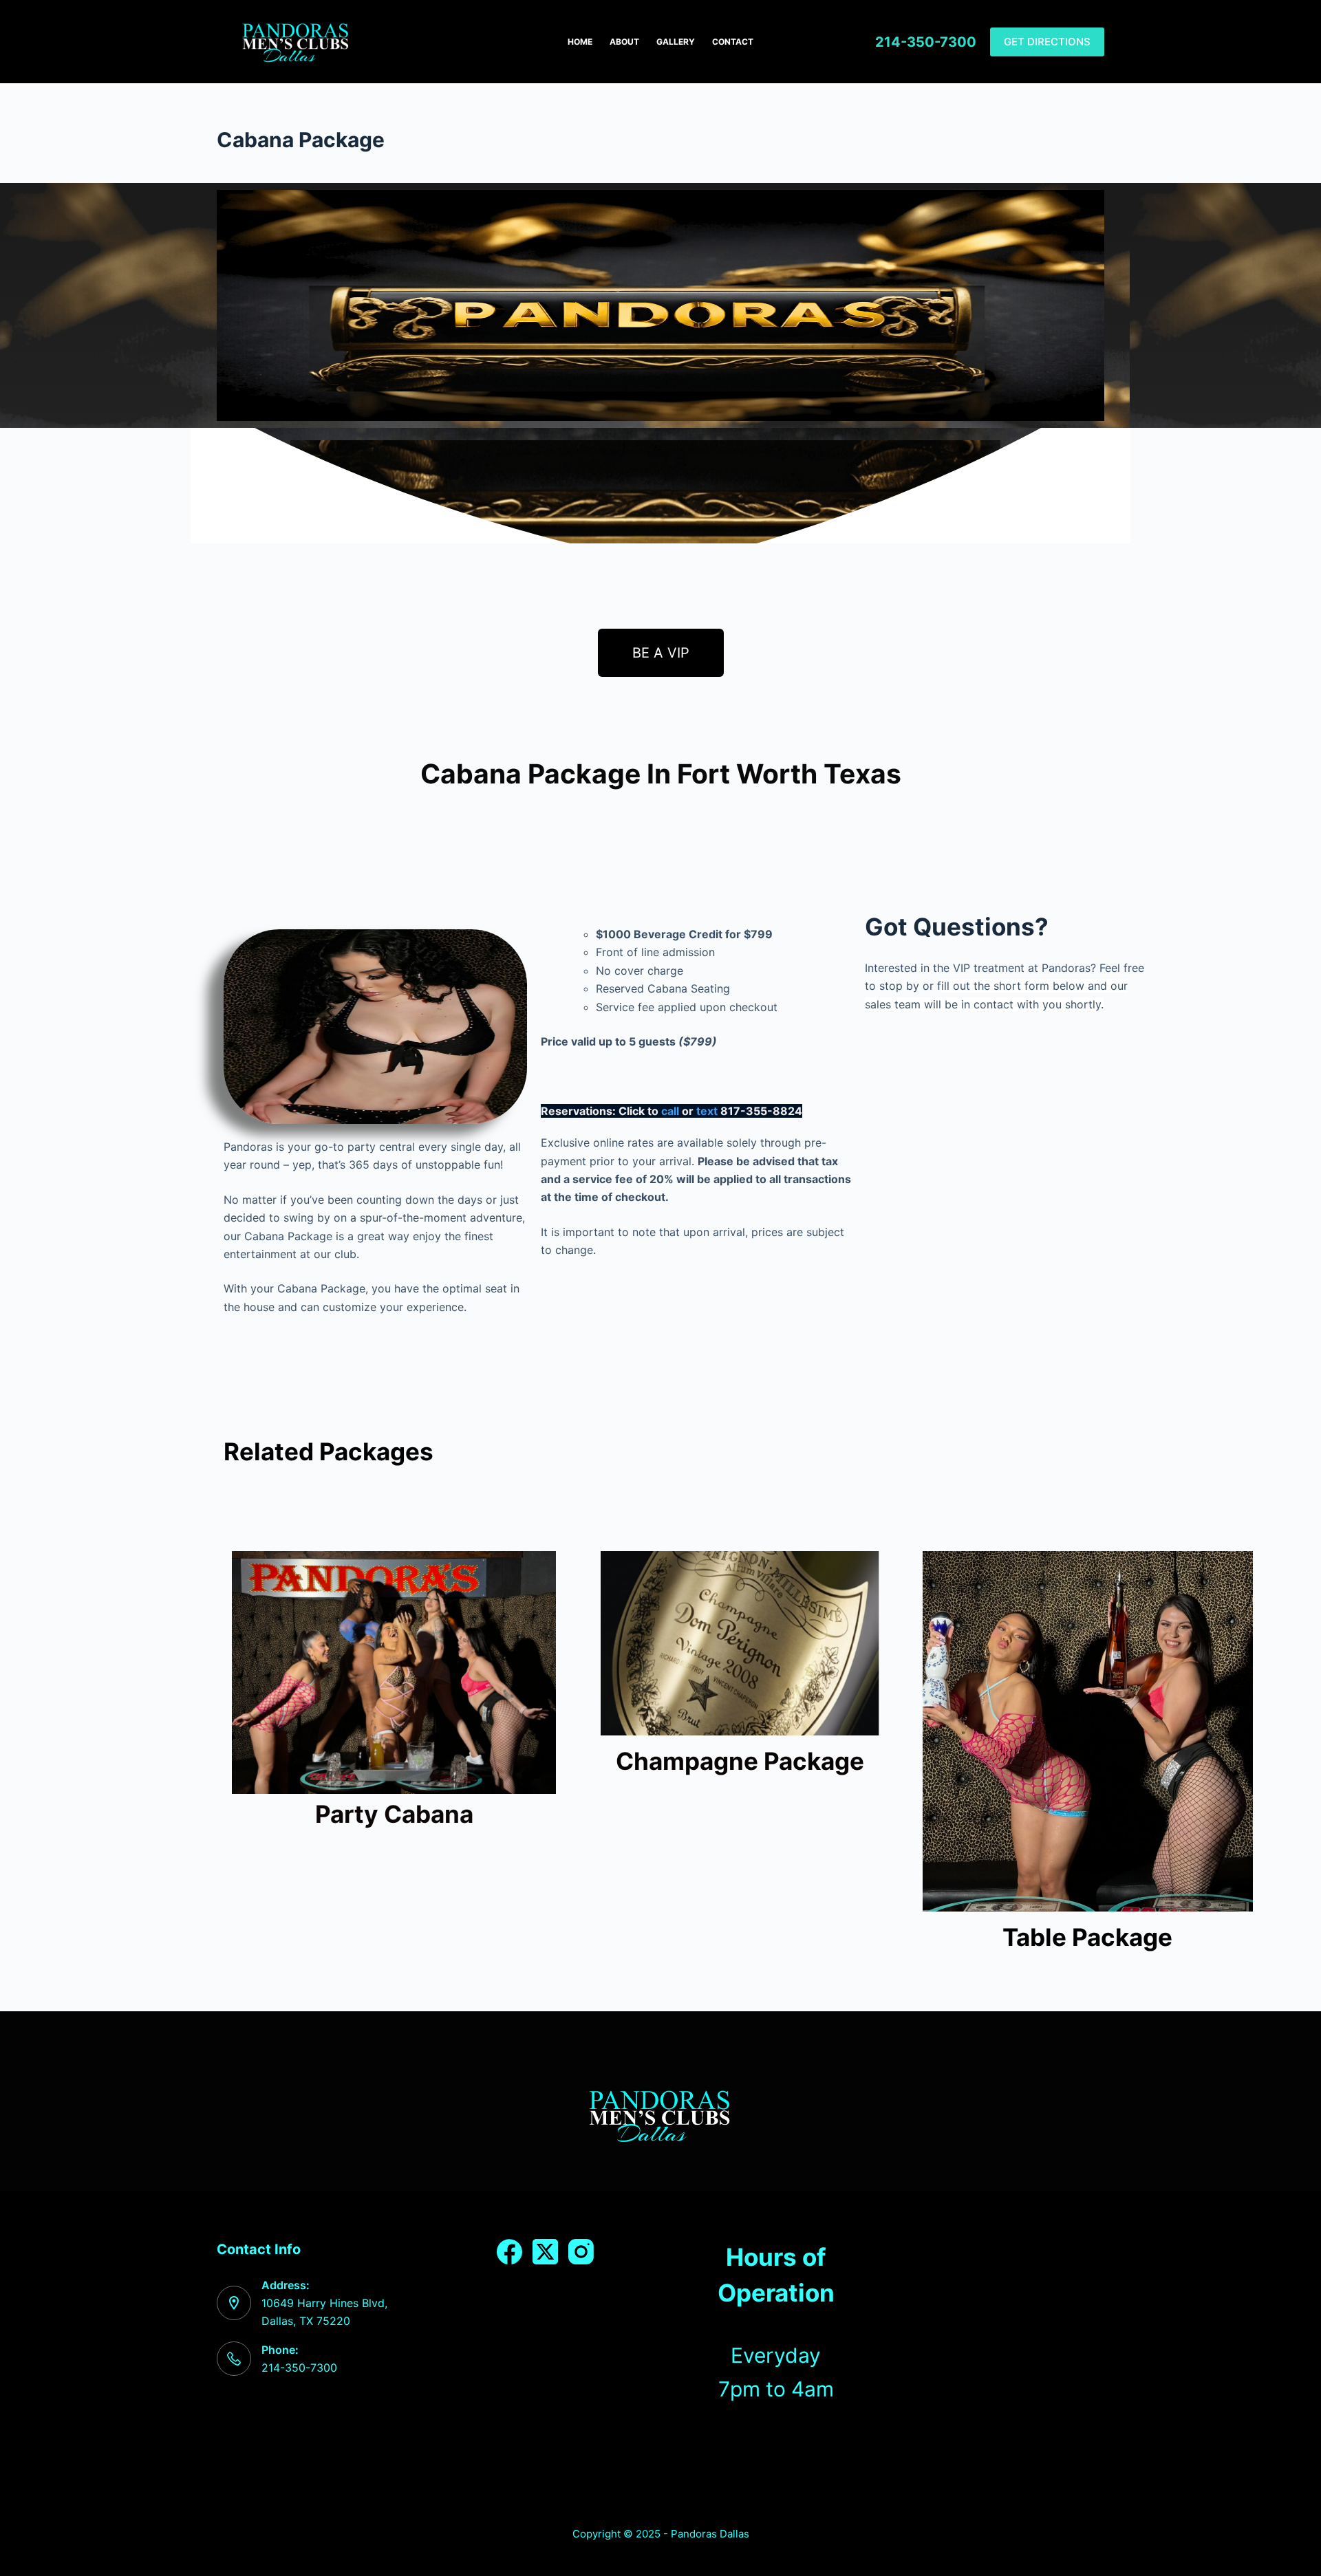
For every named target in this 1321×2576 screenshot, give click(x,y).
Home (580, 42)
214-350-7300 (926, 42)
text (707, 1111)
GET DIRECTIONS (1047, 42)
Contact (733, 42)
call (670, 1111)
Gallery (676, 42)
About (624, 42)
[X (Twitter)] (545, 2252)
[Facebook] (509, 2252)
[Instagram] (581, 2252)
